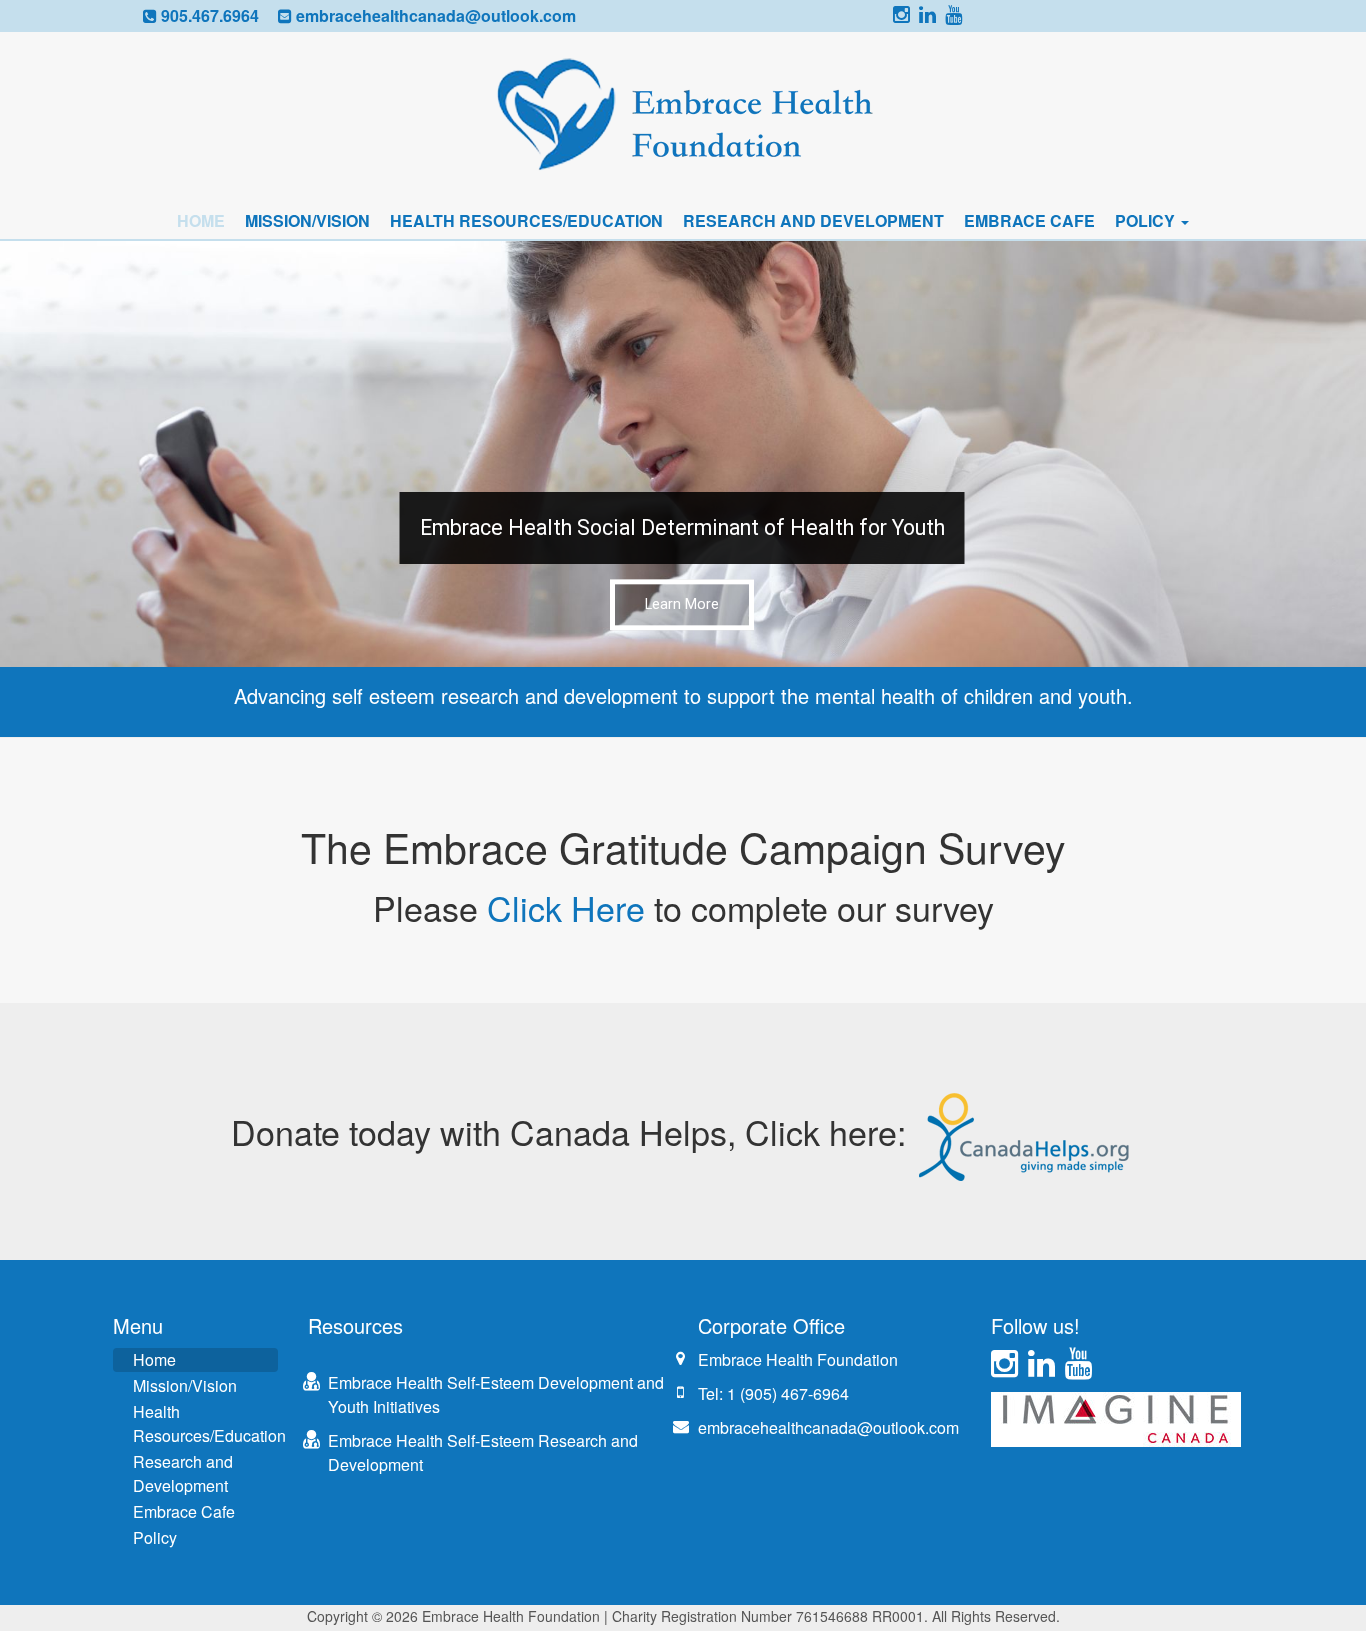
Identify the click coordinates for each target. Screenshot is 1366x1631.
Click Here (566, 907)
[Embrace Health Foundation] (683, 115)
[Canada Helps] (1025, 1131)
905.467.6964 (210, 15)
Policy (1147, 220)
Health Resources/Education (526, 220)
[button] (683, 454)
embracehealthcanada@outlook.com (436, 15)
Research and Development (813, 220)
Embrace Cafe (1029, 220)
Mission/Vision (307, 220)
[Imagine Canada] (1116, 1417)
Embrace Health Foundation (798, 1359)
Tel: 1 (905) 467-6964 (773, 1393)
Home (201, 220)
